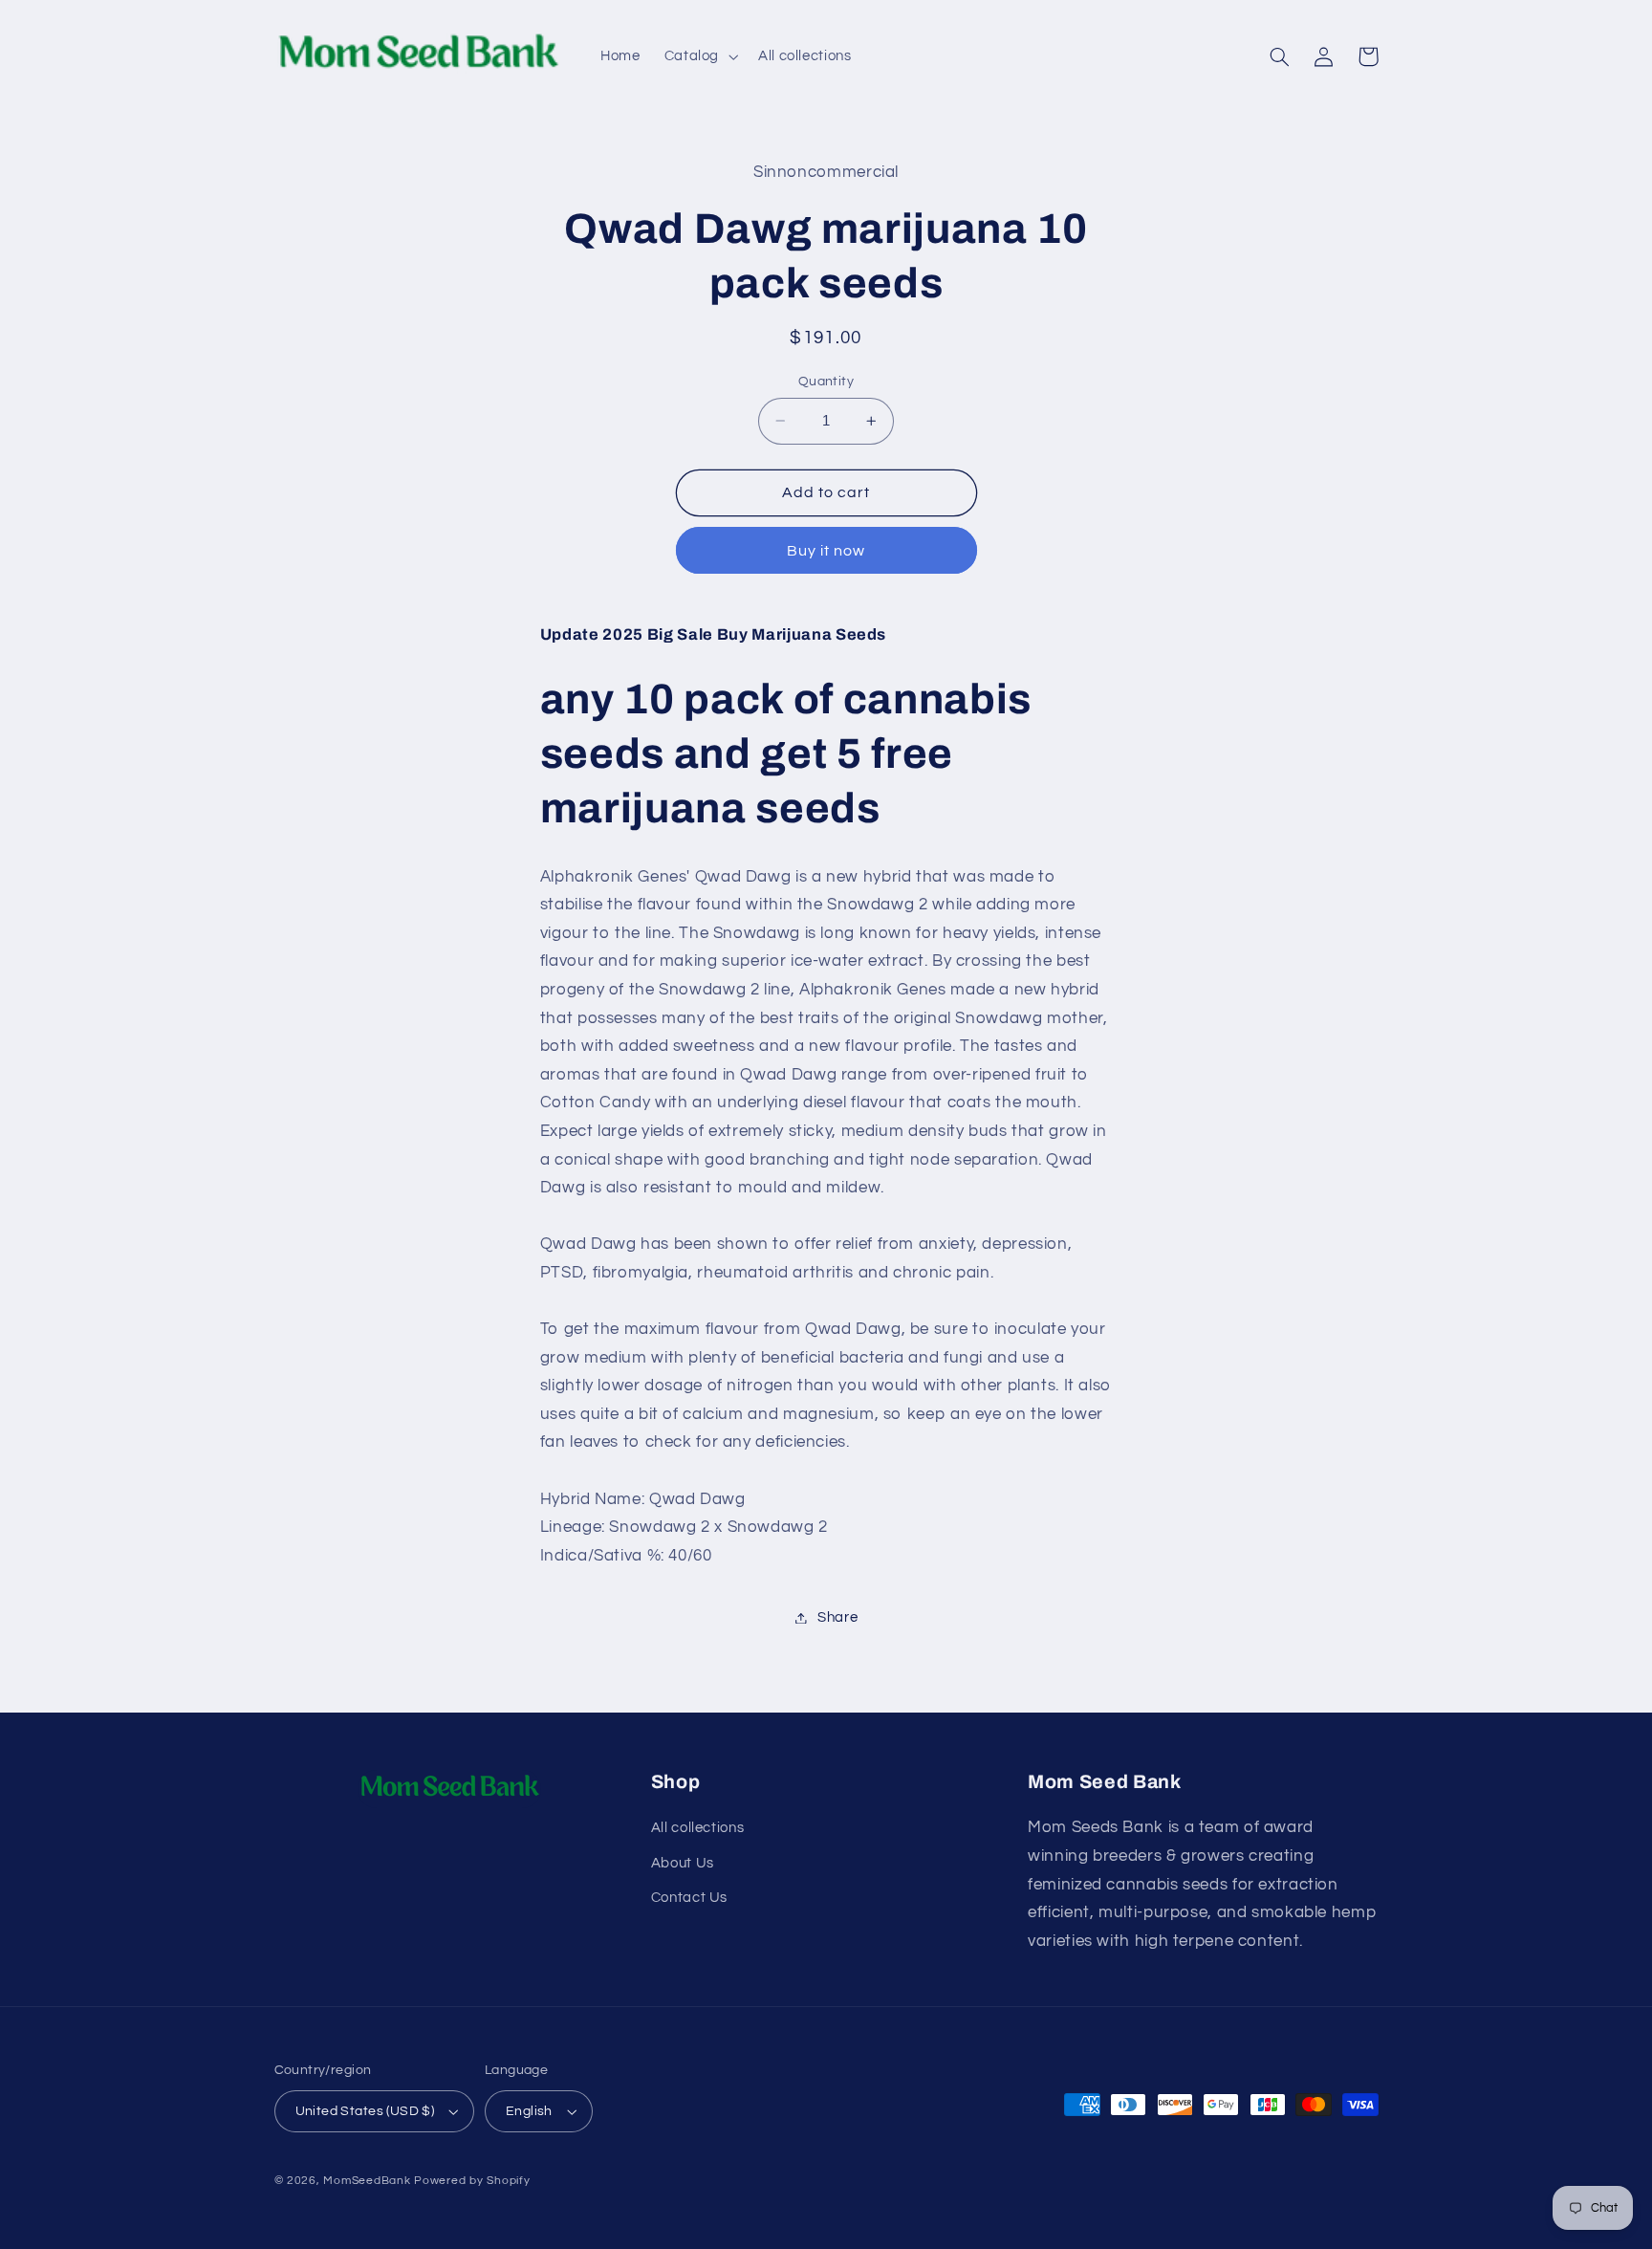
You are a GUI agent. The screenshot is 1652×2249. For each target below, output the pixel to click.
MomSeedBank (367, 2181)
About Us (683, 1863)
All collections (697, 1828)
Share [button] (837, 1617)
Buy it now (826, 551)
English (529, 2111)
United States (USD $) (365, 2111)
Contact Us (689, 1898)
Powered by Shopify (472, 2181)
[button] (699, 56)
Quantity (826, 382)
